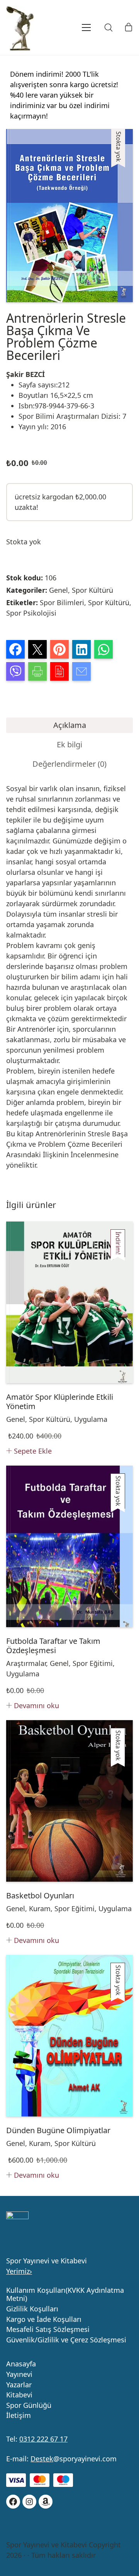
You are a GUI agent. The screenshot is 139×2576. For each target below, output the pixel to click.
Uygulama (91, 1419)
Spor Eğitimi (93, 1663)
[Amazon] (46, 2502)
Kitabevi (19, 2395)
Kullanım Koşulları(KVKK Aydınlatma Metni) (65, 2295)
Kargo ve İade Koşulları (44, 2320)
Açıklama (70, 725)
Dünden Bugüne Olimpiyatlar (58, 2130)
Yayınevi (19, 2375)
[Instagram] (29, 2502)
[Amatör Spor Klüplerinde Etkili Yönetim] (69, 1302)
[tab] (69, 725)
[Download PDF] (59, 671)
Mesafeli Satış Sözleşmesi (48, 2330)
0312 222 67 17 (43, 2439)
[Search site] (108, 28)
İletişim (19, 2416)
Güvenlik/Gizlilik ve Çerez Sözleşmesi (66, 2340)
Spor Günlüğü (29, 2406)
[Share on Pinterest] (59, 649)
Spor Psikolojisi (31, 613)
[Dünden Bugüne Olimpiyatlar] (69, 2036)
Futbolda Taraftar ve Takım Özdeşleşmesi (53, 1646)
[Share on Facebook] (15, 649)
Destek (42, 2459)
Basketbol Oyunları (40, 1896)
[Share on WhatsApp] (103, 649)
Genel (58, 590)
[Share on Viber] (15, 671)
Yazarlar (19, 2385)
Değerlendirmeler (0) (69, 764)
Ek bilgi (69, 744)
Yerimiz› (19, 2271)
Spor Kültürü (92, 590)
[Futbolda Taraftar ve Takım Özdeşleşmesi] (69, 1546)
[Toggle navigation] (76, 28)
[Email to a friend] (81, 671)
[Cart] (129, 28)
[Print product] (37, 671)
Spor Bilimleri (62, 602)
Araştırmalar (26, 1663)
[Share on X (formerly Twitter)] (37, 649)
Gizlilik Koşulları (32, 2309)
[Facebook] (13, 2502)
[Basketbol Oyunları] (69, 1801)
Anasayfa (21, 2364)
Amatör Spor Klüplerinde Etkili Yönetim (60, 1402)
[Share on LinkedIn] (81, 649)
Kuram (40, 1908)
